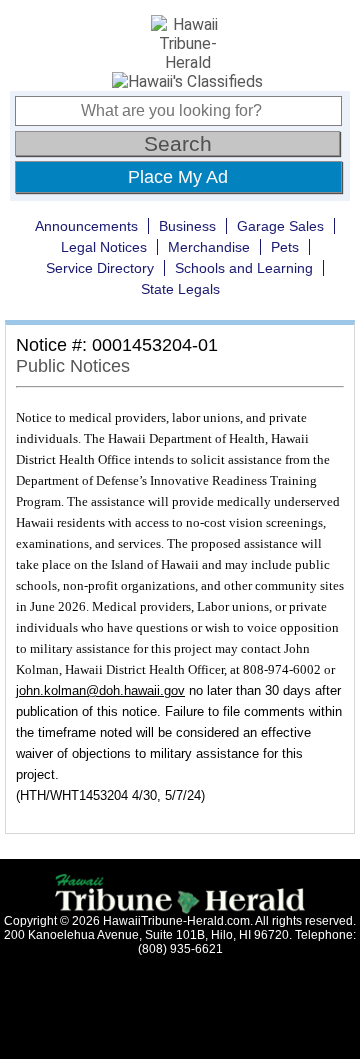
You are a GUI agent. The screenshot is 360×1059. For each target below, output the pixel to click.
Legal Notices (104, 247)
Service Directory (100, 268)
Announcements (86, 226)
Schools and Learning (244, 268)
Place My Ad (178, 177)
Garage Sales (280, 226)
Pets (285, 247)
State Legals (180, 289)
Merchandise (209, 247)
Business (187, 226)
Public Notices (73, 366)
